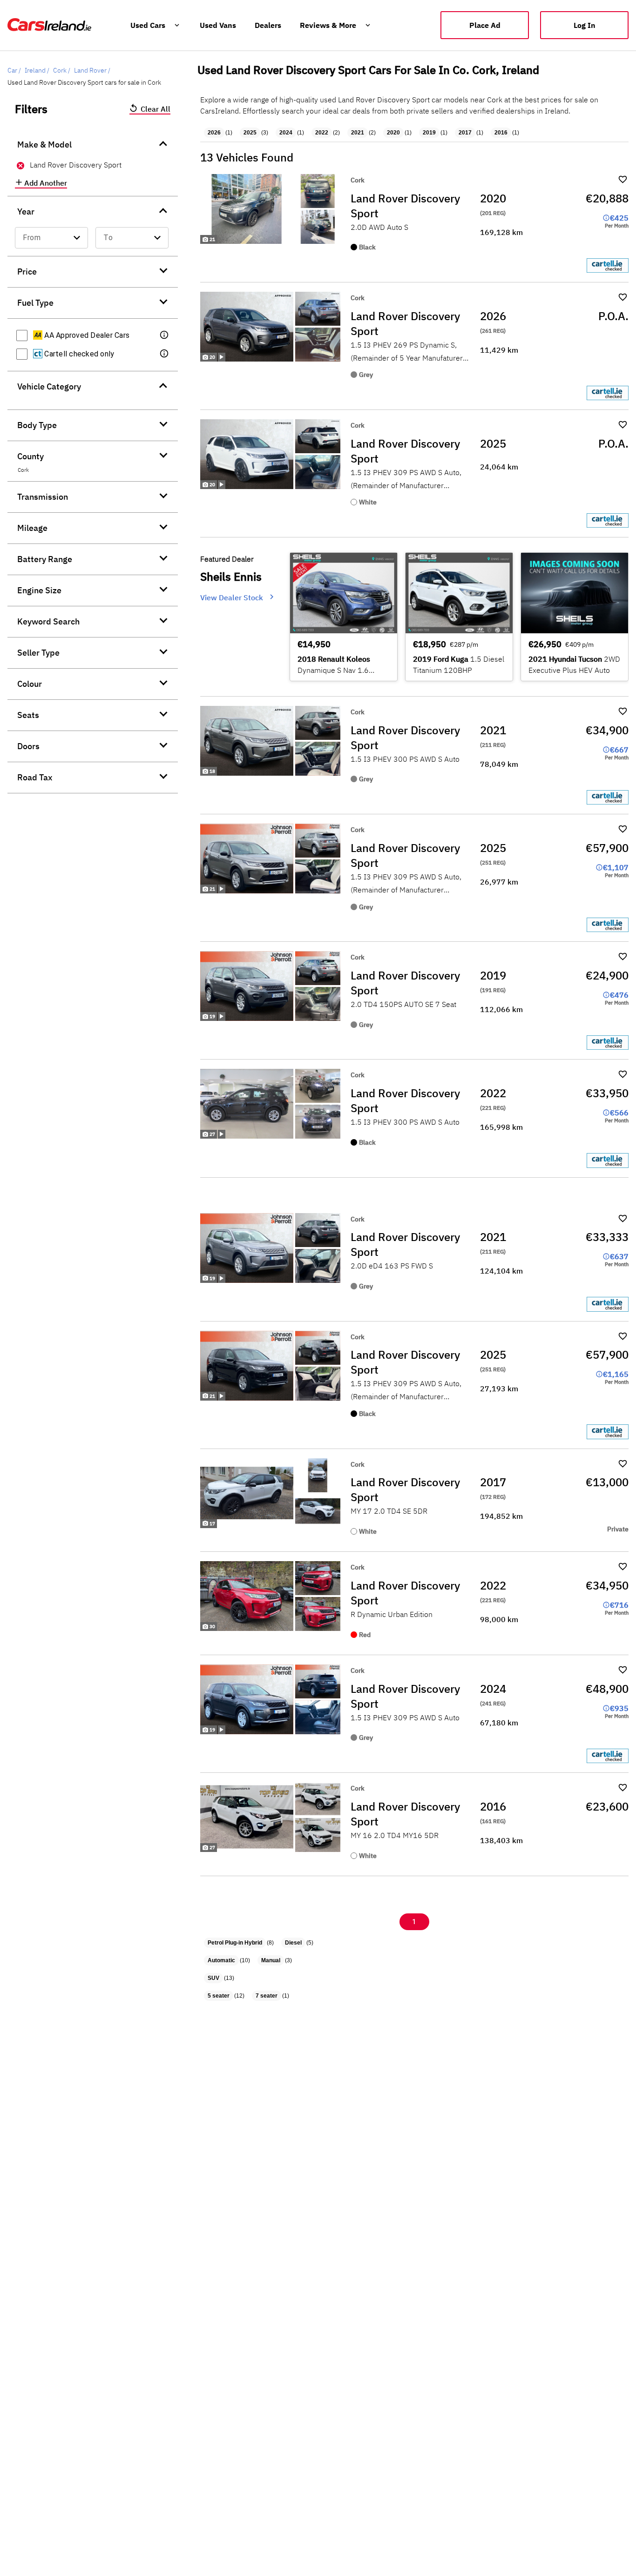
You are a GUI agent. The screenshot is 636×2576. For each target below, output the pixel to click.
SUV (213, 1978)
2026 (214, 133)
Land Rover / (92, 70)
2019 (429, 133)
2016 (501, 133)
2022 (322, 133)
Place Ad (485, 25)
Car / (14, 70)
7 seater (267, 1996)
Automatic (221, 1960)
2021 (358, 133)
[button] (165, 335)
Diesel (293, 1943)
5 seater (219, 1996)
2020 (393, 133)
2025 (250, 133)
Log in (585, 25)
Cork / (62, 70)
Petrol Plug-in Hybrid (235, 1943)
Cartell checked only (78, 354)
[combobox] (51, 238)
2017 (465, 133)
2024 (286, 133)
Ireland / (37, 70)
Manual (271, 1960)
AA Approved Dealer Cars (86, 335)
